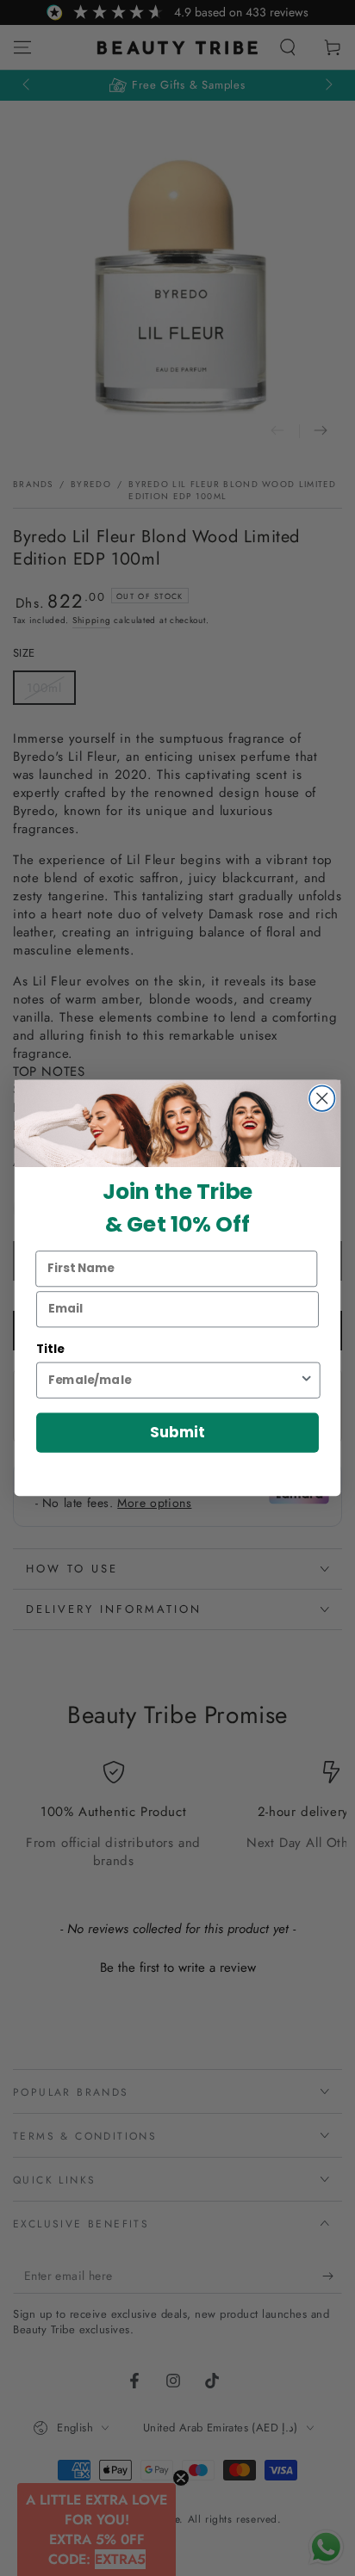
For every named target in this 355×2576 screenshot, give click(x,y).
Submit (177, 1433)
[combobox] (174, 1380)
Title (50, 1348)
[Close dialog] (322, 1099)
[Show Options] (306, 1380)
